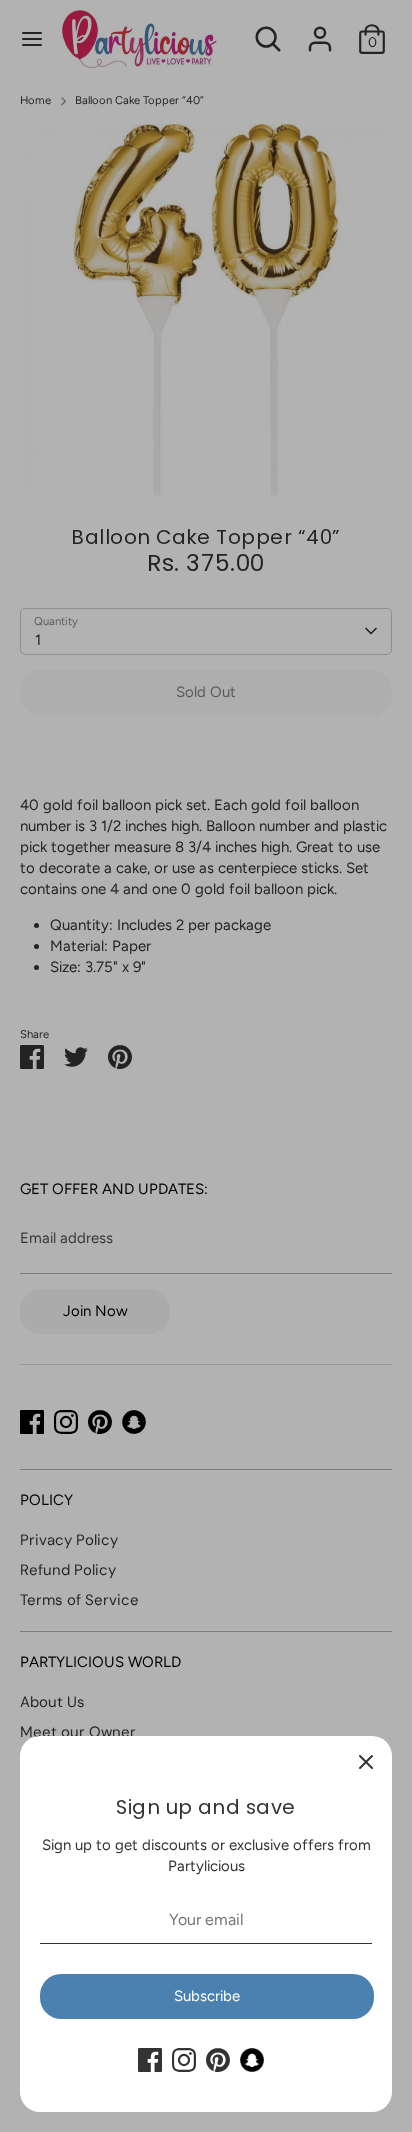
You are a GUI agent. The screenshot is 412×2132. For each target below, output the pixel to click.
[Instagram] (184, 2060)
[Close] (366, 1762)
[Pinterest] (218, 2060)
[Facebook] (150, 2060)
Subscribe (207, 1996)
